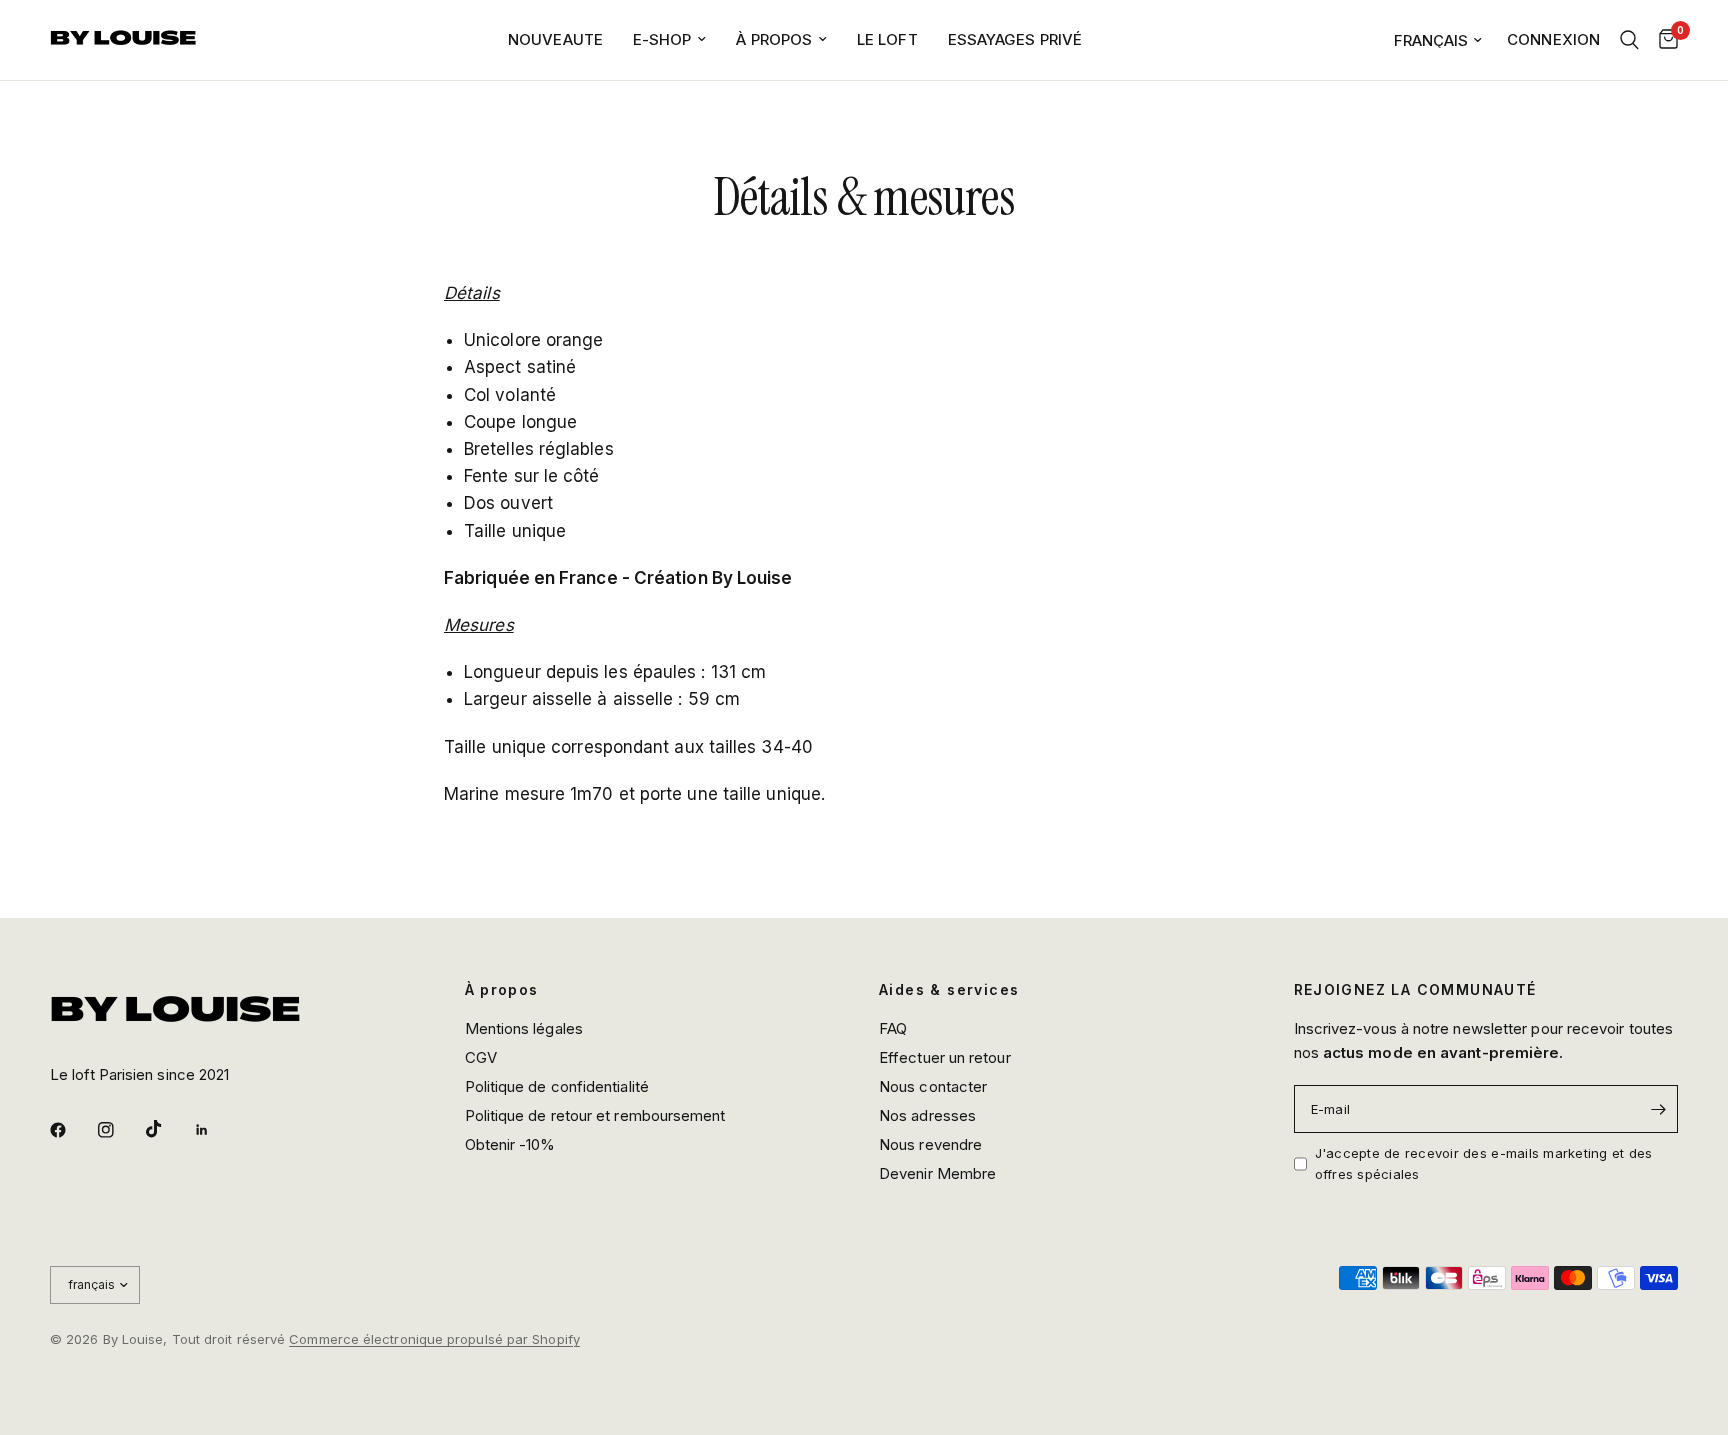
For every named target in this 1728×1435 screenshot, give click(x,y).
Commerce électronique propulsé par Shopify (434, 1339)
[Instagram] (120, 1130)
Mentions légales (524, 1028)
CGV (481, 1057)
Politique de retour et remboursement (595, 1115)
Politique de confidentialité (557, 1086)
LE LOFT (887, 39)
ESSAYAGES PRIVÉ (1015, 39)
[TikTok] (168, 1129)
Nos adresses (927, 1115)
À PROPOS (774, 39)
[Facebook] (72, 1130)
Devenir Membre (937, 1173)
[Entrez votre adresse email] (1658, 1109)
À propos (502, 990)
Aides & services (949, 990)
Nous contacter (933, 1086)
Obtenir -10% (510, 1144)
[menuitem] (555, 40)
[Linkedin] (216, 1130)
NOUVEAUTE (555, 39)
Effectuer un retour (945, 1057)
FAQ (893, 1028)
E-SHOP (662, 39)
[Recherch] (1629, 40)
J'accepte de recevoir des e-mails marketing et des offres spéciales (1484, 1163)
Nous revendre (930, 1144)
